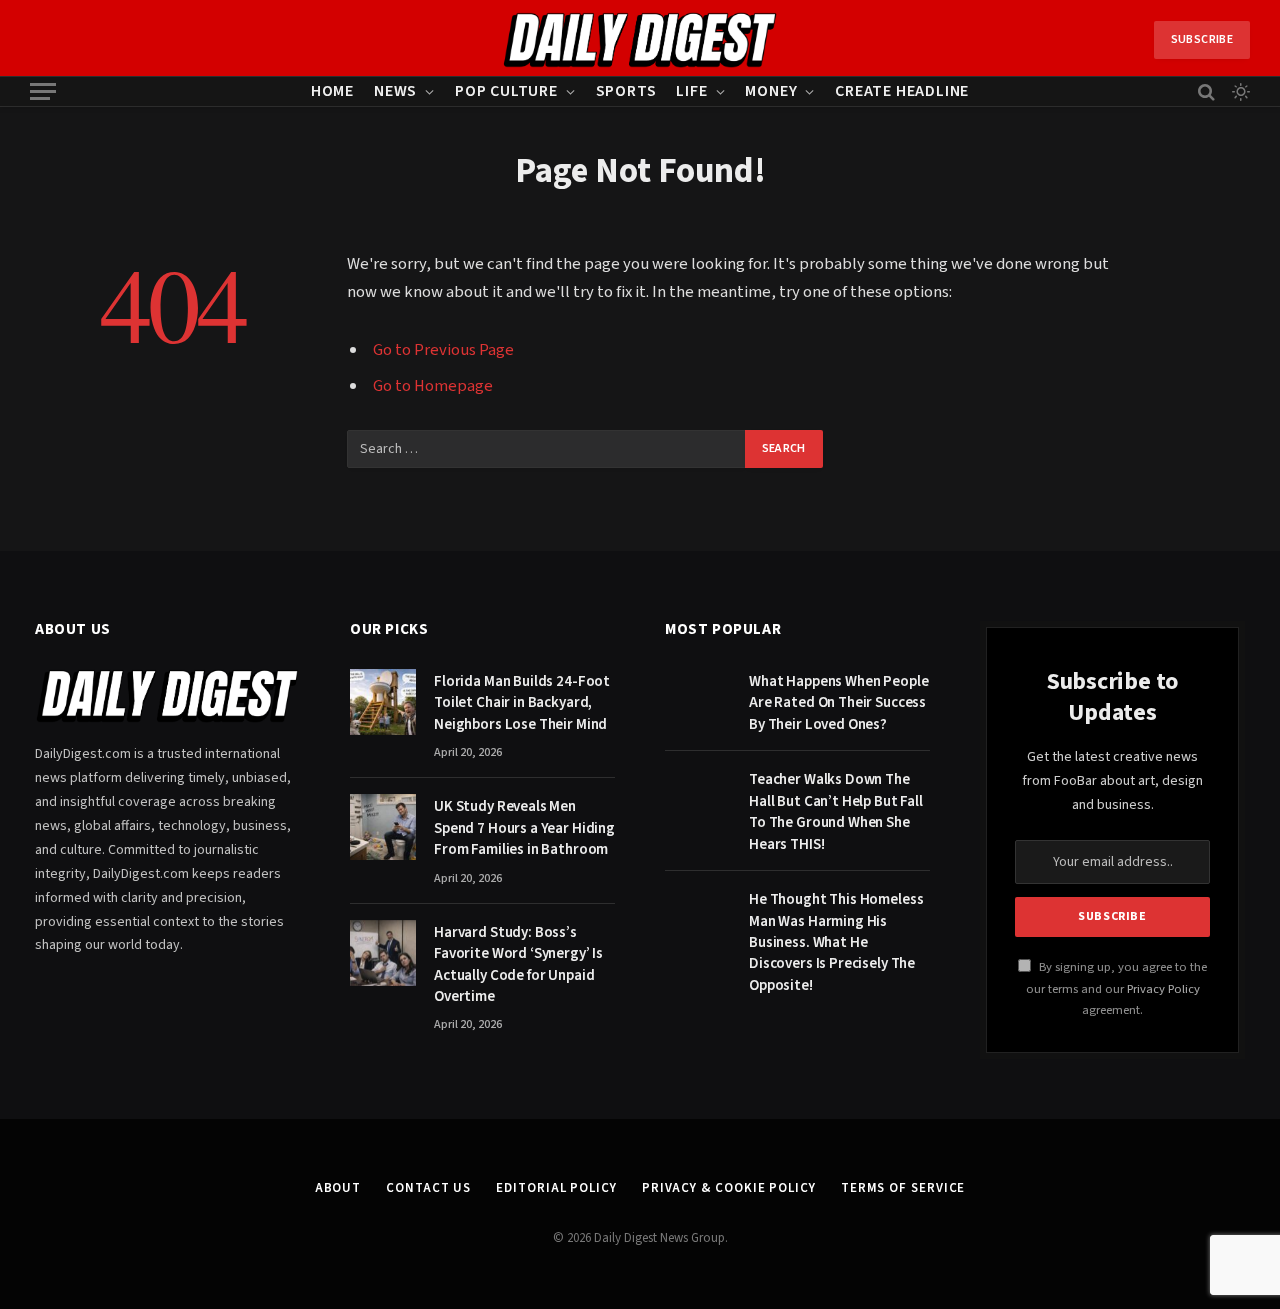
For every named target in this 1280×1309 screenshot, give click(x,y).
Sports (626, 91)
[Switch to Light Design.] (1239, 92)
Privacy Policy (1163, 989)
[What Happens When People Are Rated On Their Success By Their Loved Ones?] (698, 702)
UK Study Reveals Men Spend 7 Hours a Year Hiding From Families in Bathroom (524, 828)
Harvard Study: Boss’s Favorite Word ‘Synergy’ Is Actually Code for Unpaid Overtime (518, 964)
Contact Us (428, 1188)
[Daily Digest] (640, 40)
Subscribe (1202, 39)
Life (691, 91)
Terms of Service (903, 1188)
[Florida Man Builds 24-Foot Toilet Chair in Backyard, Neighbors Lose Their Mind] (383, 702)
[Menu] (43, 91)
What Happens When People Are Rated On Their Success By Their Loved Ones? (838, 703)
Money (771, 91)
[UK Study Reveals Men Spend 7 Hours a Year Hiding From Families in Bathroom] (383, 827)
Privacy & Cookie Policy (729, 1188)
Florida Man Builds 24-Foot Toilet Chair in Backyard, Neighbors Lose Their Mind (522, 703)
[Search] (1206, 91)
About (338, 1188)
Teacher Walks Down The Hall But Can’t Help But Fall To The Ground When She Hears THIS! (836, 811)
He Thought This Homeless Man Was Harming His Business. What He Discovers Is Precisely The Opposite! (836, 942)
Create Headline (902, 91)
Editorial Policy (556, 1188)
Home (332, 91)
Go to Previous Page (443, 350)
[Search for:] (547, 449)
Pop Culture (506, 91)
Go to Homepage (433, 386)
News (395, 91)
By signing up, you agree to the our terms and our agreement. (1116, 988)
